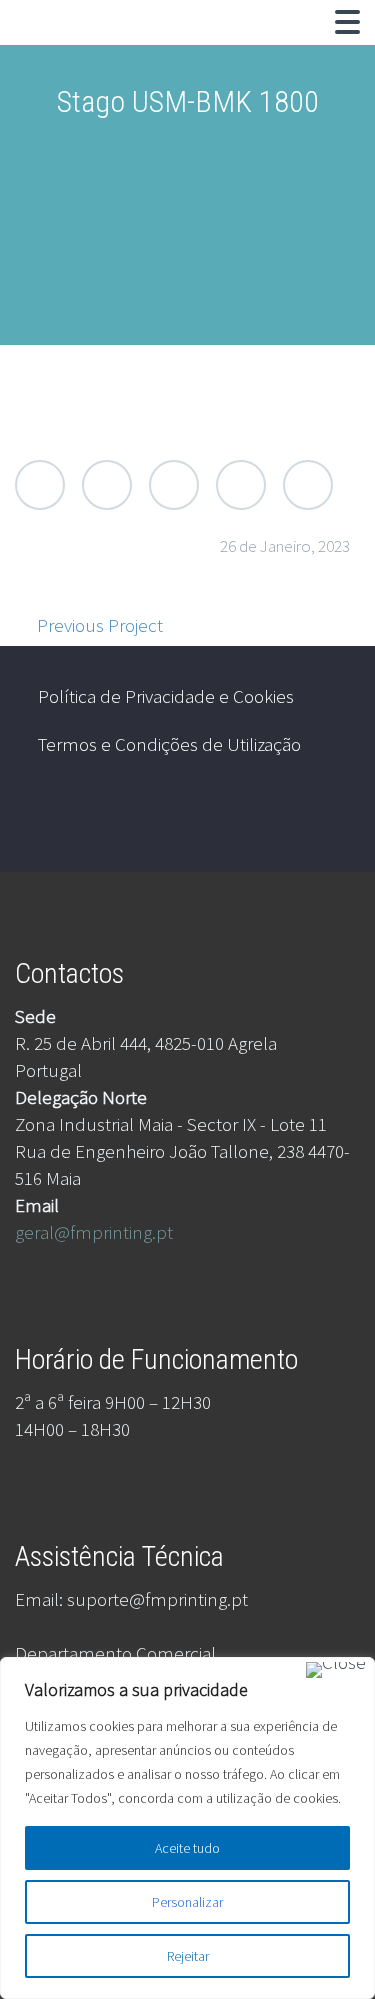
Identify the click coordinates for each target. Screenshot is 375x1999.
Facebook (107, 485)
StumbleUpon (308, 485)
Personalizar (187, 1902)
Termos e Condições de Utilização (169, 744)
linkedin (320, 820)
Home (61, 45)
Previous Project (100, 625)
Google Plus (174, 485)
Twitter (40, 485)
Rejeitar (188, 1956)
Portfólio (308, 45)
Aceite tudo (187, 1848)
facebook (261, 820)
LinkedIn (241, 485)
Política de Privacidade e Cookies (166, 696)
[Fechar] (336, 1670)
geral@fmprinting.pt (94, 1232)
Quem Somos (180, 45)
